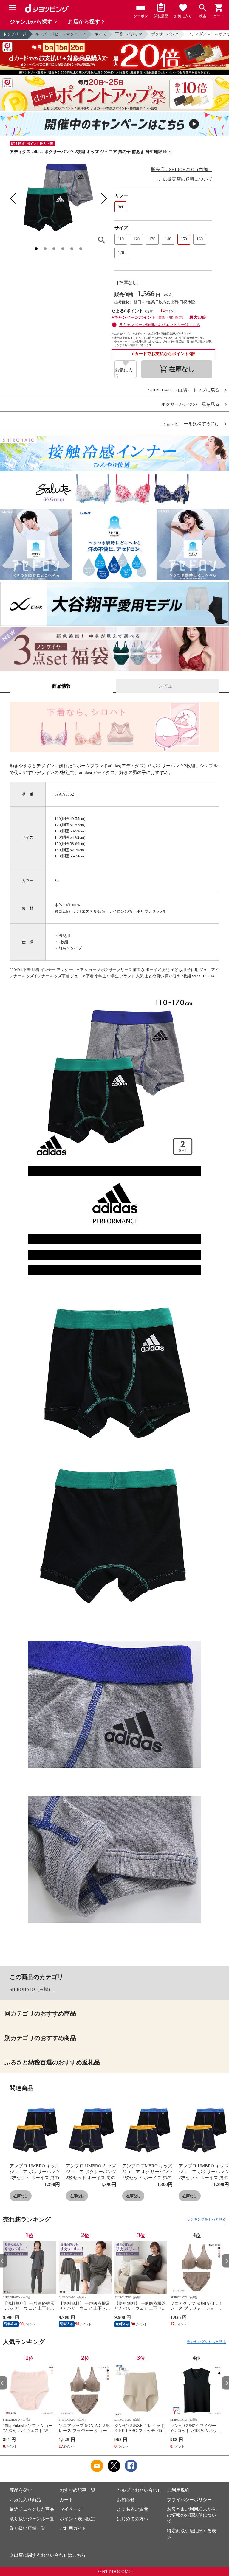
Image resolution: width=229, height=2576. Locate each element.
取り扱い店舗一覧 (27, 2528)
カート (66, 2500)
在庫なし (21, 2196)
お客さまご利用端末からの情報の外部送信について (192, 2515)
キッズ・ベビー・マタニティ (60, 34)
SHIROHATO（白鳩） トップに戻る (184, 390)
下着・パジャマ (129, 34)
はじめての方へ (133, 2519)
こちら (79, 2555)
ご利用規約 (178, 2490)
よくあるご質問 (133, 2509)
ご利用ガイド (73, 2528)
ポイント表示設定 (78, 2519)
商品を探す (21, 2490)
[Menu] (13, 8)
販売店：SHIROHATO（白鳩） (182, 170)
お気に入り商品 (25, 2500)
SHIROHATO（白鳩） (31, 1989)
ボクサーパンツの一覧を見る (190, 404)
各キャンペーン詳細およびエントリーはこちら (160, 325)
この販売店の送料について (185, 179)
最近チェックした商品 (32, 2509)
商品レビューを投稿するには (190, 424)
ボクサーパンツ (165, 34)
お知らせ (126, 2500)
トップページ (15, 34)
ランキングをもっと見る (206, 2219)
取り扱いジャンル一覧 (32, 2519)
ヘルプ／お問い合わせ (139, 2490)
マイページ (71, 2509)
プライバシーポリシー (189, 2500)
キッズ (100, 34)
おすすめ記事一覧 (78, 2490)
